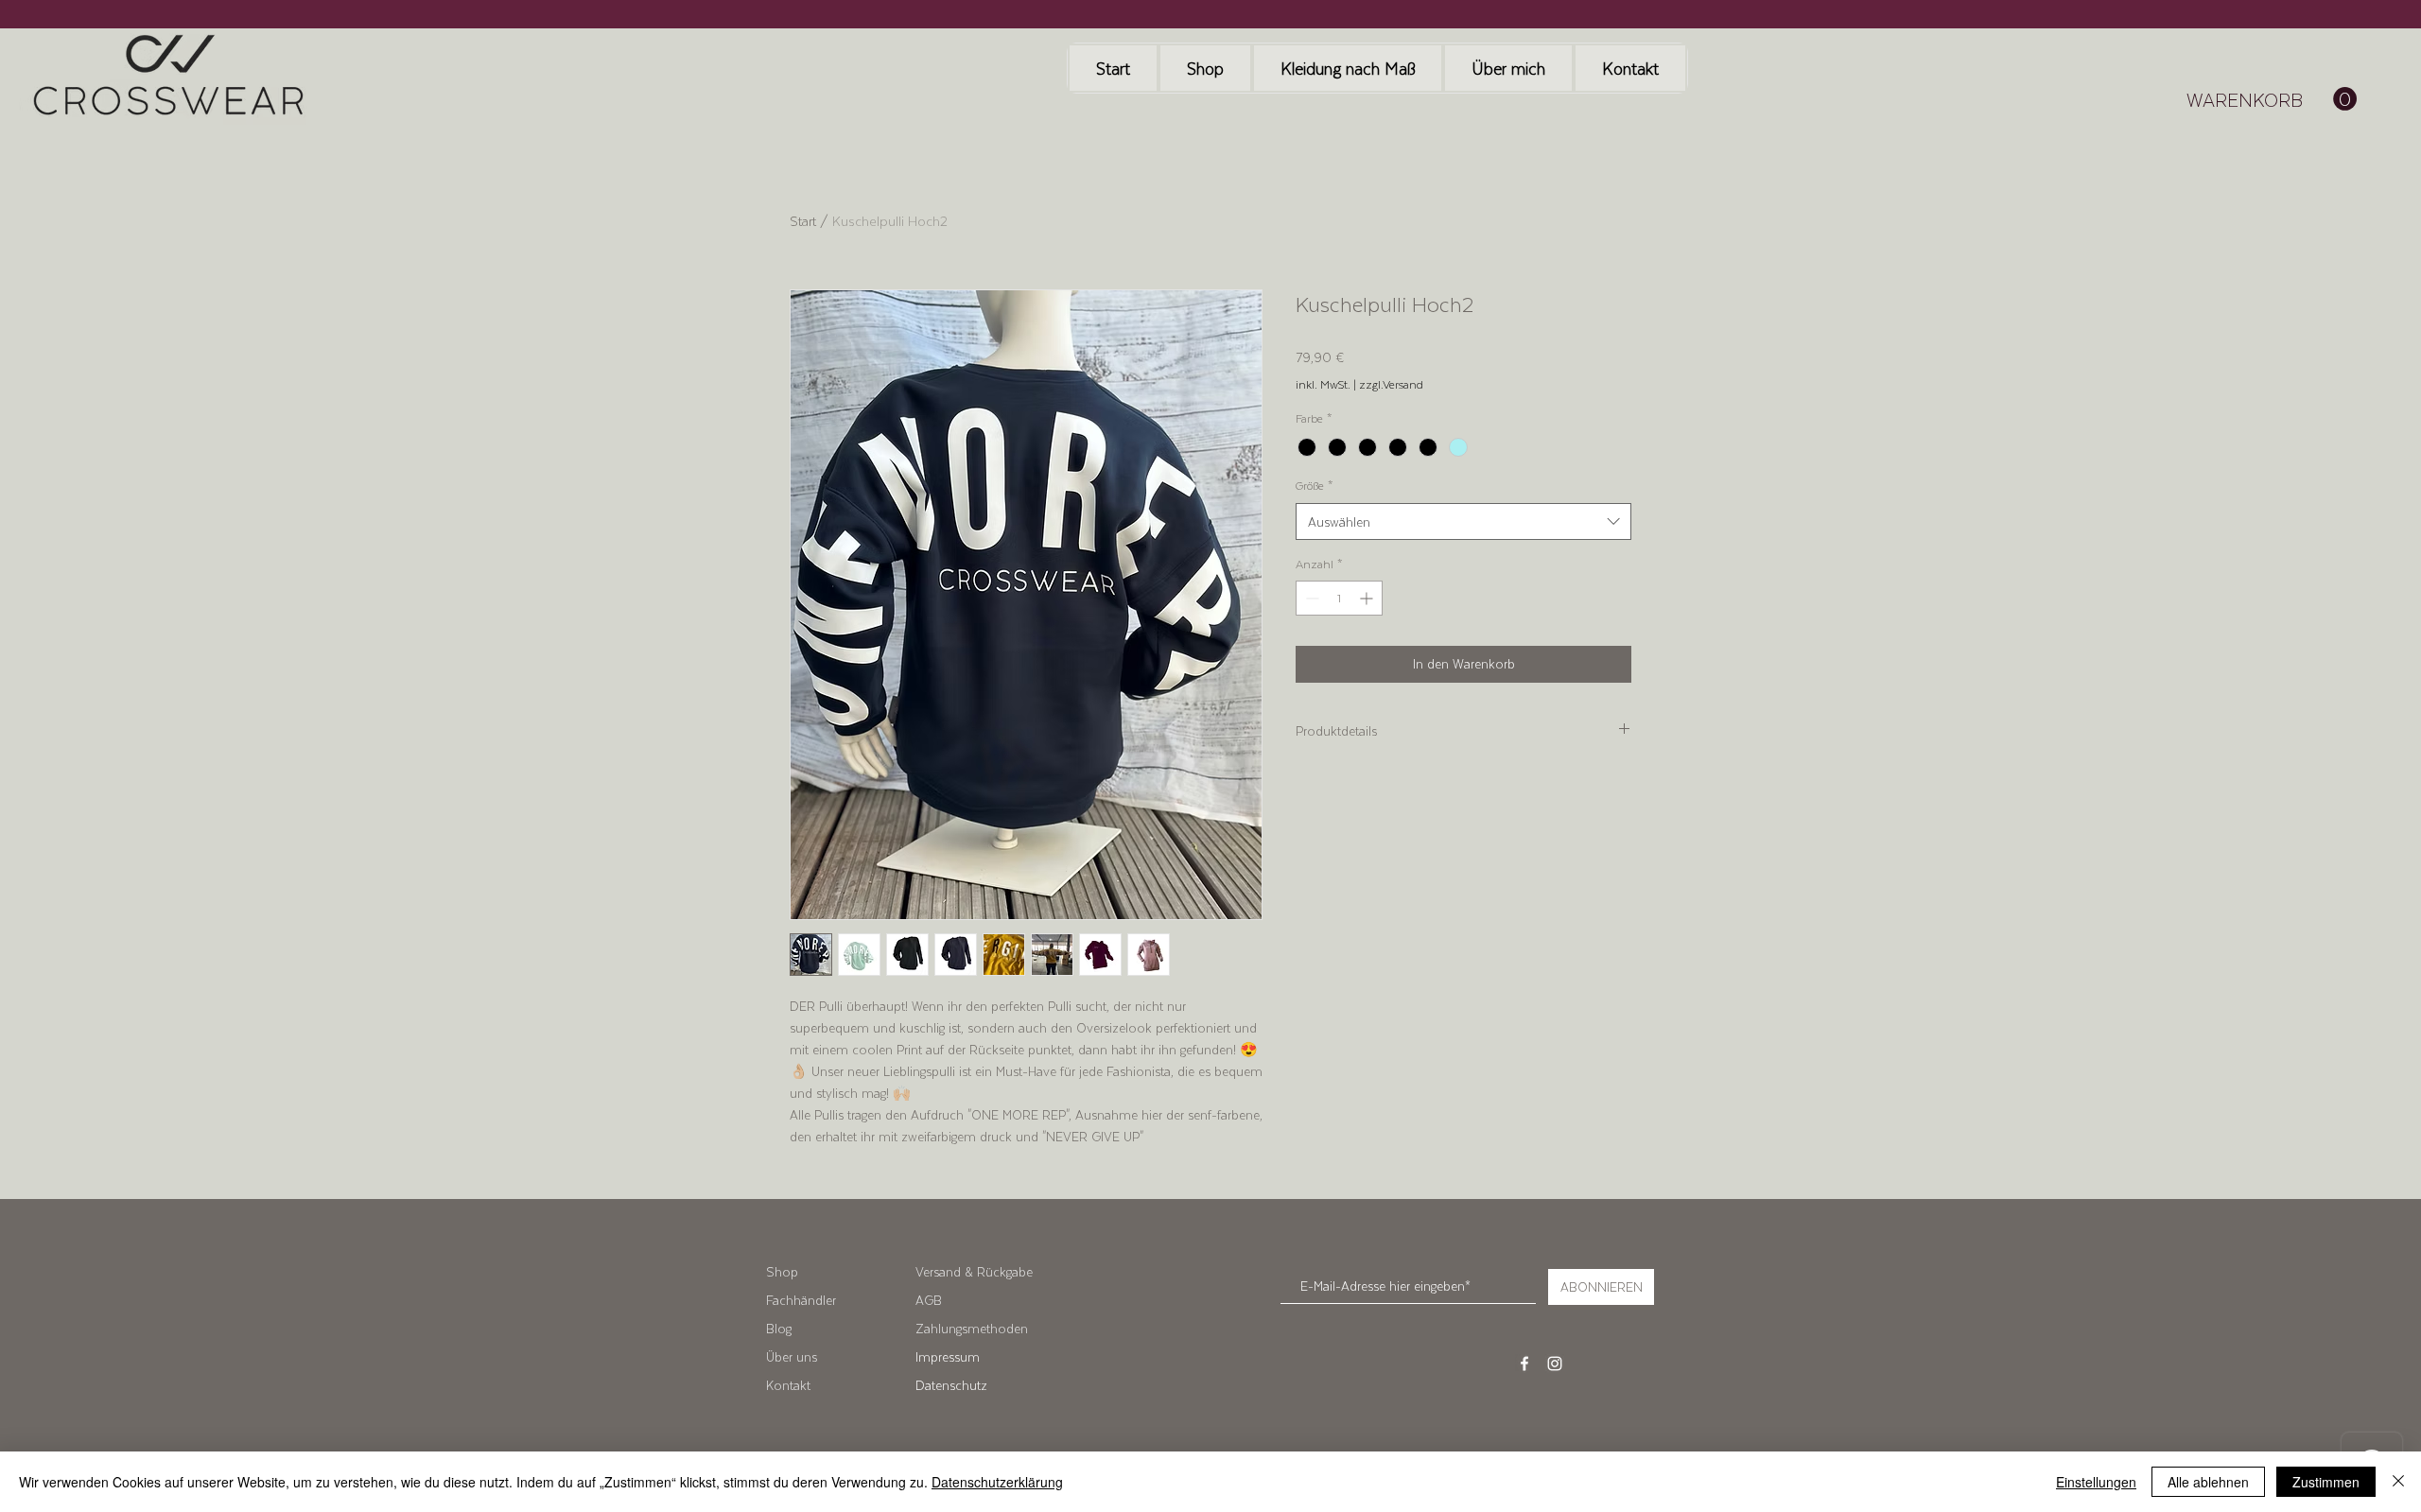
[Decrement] (1310, 598)
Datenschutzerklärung (997, 1482)
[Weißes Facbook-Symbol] (1524, 1364)
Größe (1315, 486)
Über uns (792, 1356)
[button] (2272, 99)
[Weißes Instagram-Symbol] (1555, 1364)
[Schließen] (2398, 1482)
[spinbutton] (1339, 598)
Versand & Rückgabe (974, 1271)
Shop (782, 1271)
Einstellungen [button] (2096, 1482)
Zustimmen (2326, 1482)
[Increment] (1368, 598)
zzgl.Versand (1391, 384)
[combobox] (1463, 521)
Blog (779, 1328)
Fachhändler (801, 1300)
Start (803, 221)
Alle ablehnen (2208, 1482)
